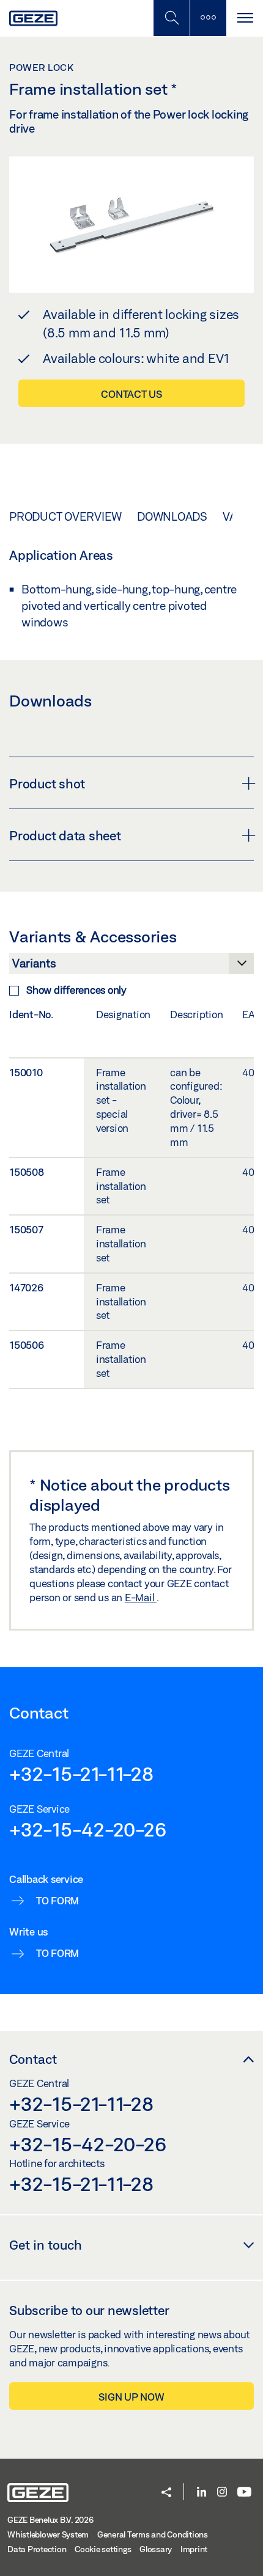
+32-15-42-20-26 (87, 1829)
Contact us (131, 394)
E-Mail (141, 1597)
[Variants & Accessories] (131, 967)
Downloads (172, 516)
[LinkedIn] (202, 2493)
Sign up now (131, 2397)
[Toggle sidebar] (208, 18)
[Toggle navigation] (245, 18)
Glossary (156, 2549)
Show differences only (76, 990)
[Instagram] (222, 2493)
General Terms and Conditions (153, 2534)
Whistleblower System (48, 2534)
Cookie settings (103, 2549)
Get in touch (46, 2245)
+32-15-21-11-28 (81, 1774)
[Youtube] (244, 2493)
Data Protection (37, 2549)
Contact (33, 2059)
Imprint (194, 2549)
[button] (166, 2493)
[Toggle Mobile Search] (171, 18)
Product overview (65, 516)
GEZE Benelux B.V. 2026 (50, 2520)
